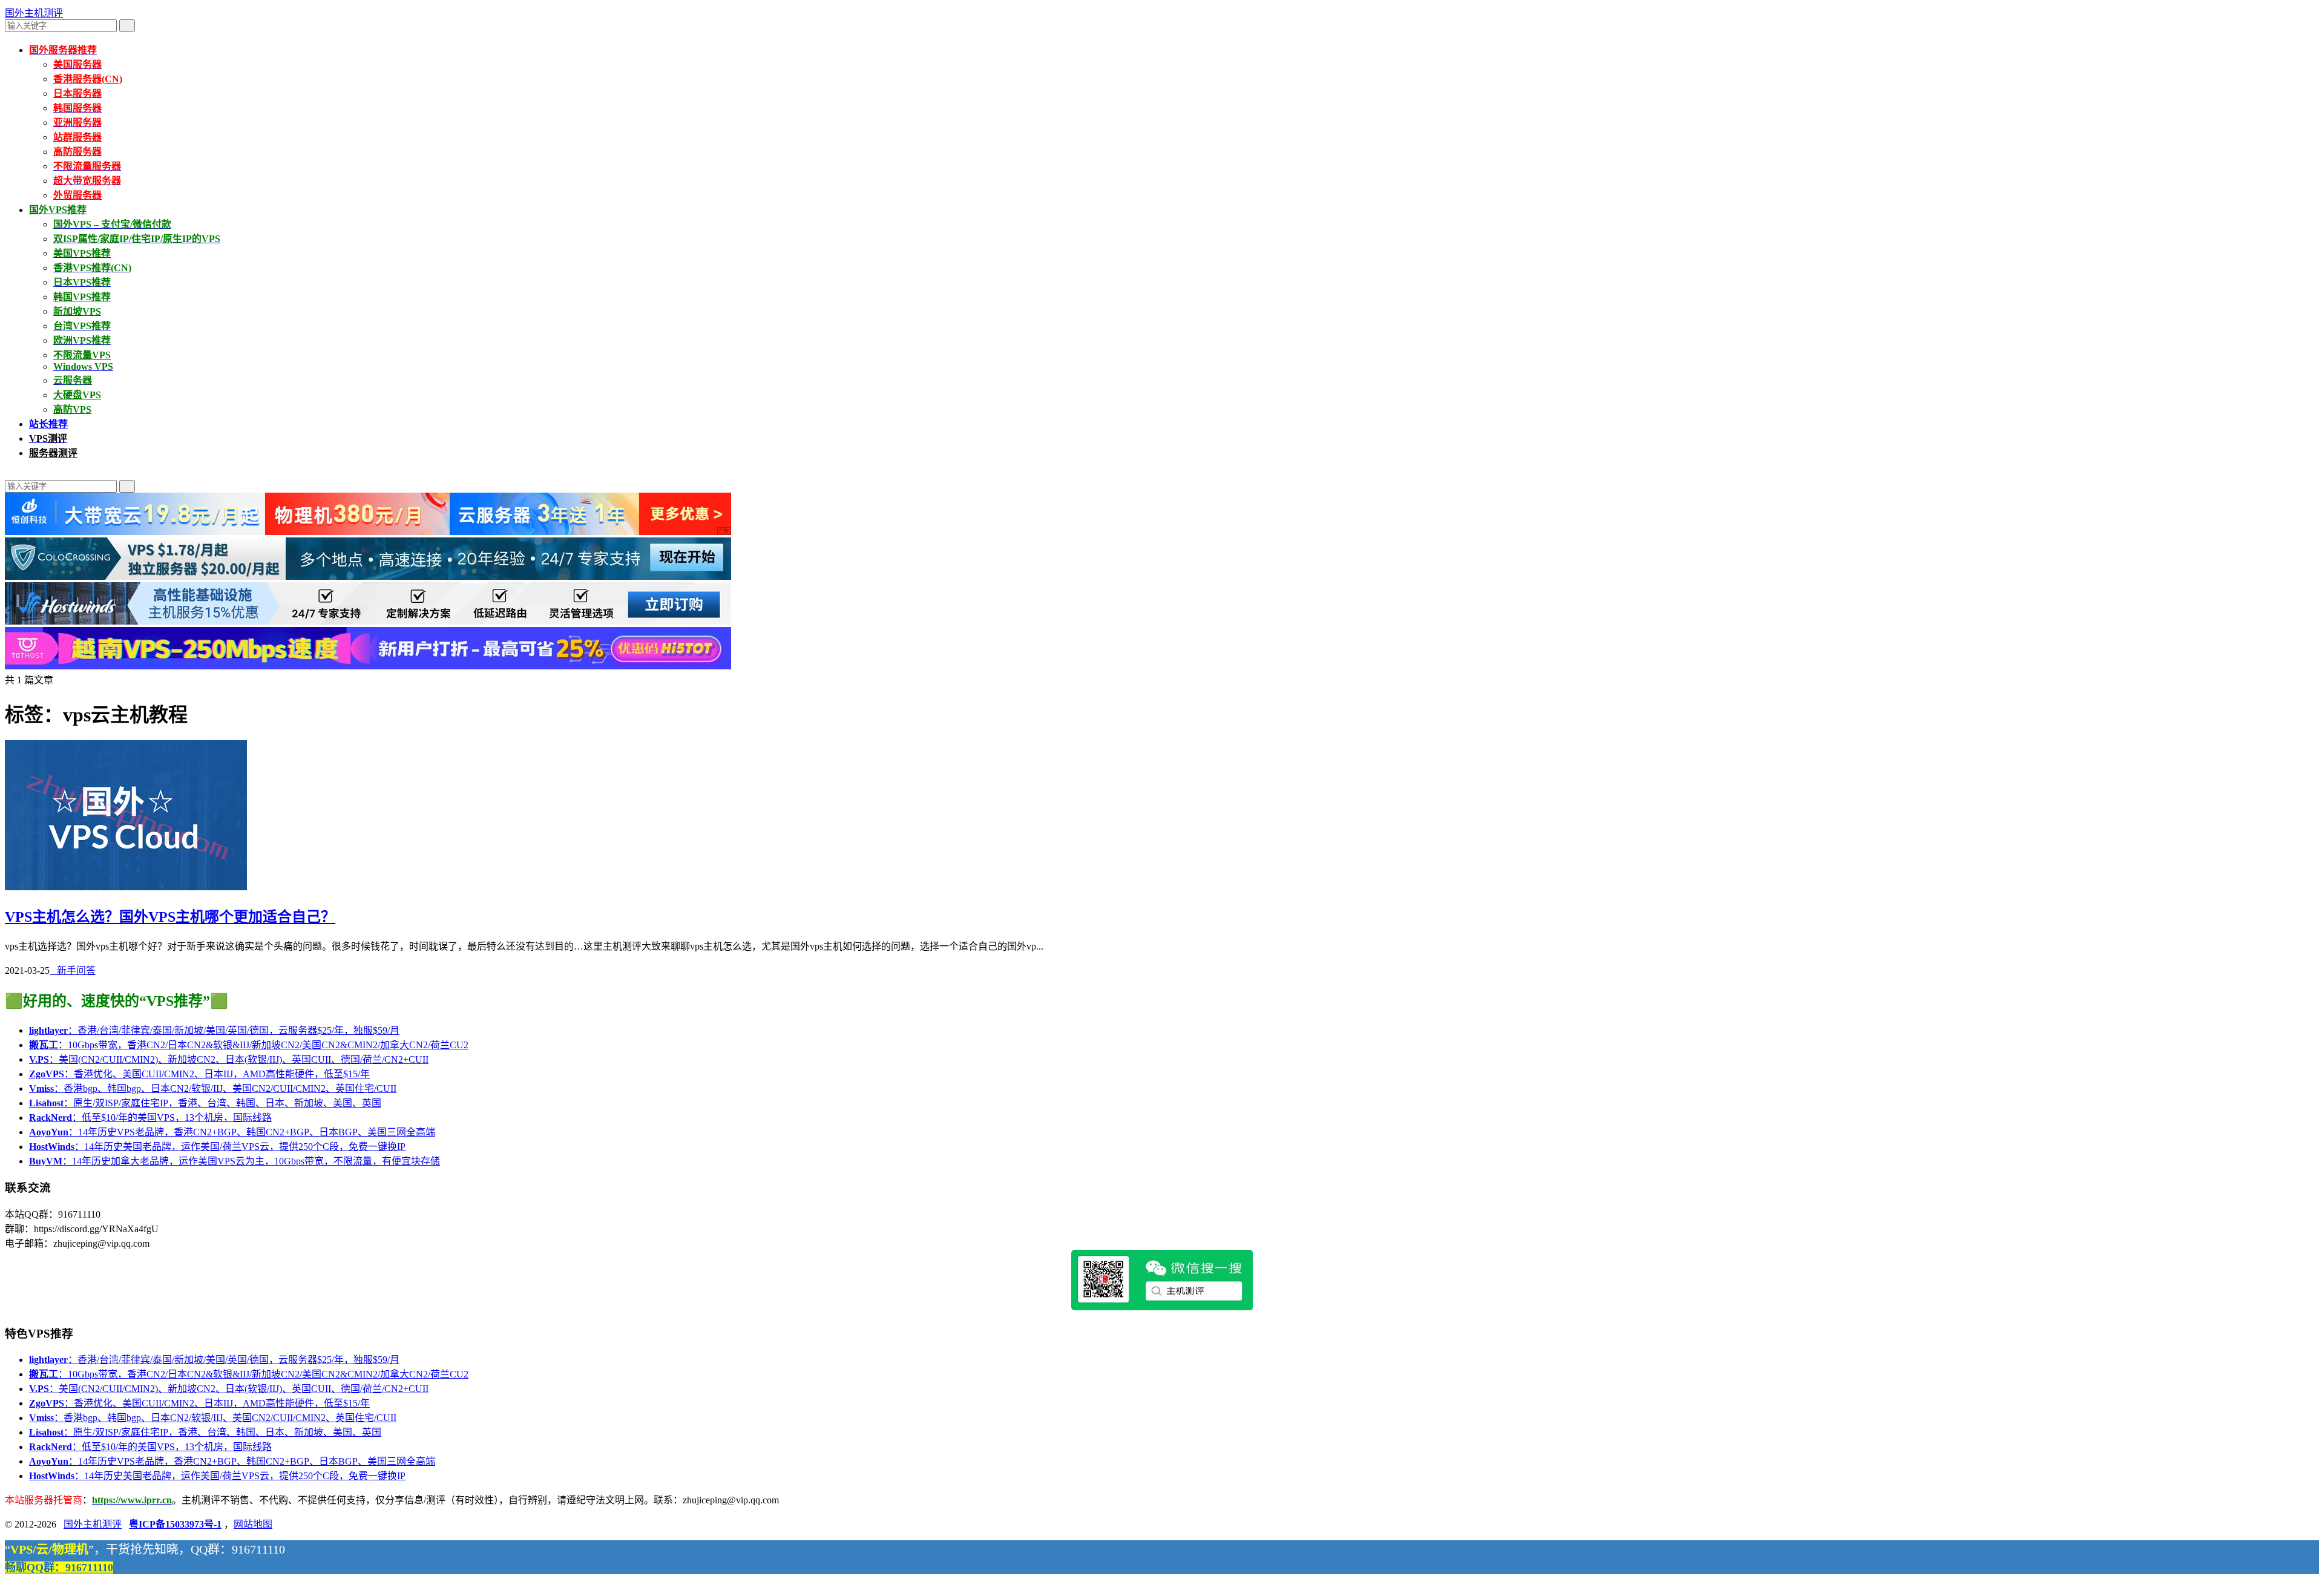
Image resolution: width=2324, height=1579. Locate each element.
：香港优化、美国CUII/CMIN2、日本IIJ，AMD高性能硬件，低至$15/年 (199, 1074)
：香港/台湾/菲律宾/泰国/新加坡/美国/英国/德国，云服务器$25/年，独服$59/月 (214, 1030)
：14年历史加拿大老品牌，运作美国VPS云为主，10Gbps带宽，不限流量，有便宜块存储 (235, 1161)
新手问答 (73, 970)
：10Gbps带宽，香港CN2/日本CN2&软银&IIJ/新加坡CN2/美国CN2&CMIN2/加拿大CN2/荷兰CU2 (249, 1045)
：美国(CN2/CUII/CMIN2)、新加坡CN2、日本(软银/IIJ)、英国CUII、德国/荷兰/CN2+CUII (229, 1059)
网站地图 (253, 1524)
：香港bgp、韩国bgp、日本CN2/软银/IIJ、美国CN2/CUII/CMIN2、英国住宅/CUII (213, 1088)
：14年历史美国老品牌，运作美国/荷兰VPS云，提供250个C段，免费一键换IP (217, 1147)
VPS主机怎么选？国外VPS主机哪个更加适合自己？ (170, 917)
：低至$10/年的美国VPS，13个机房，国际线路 (150, 1118)
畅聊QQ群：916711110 (59, 1568)
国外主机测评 (34, 13)
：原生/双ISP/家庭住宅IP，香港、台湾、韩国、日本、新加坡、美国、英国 (205, 1103)
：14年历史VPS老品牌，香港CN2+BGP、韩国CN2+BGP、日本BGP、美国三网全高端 (232, 1132)
